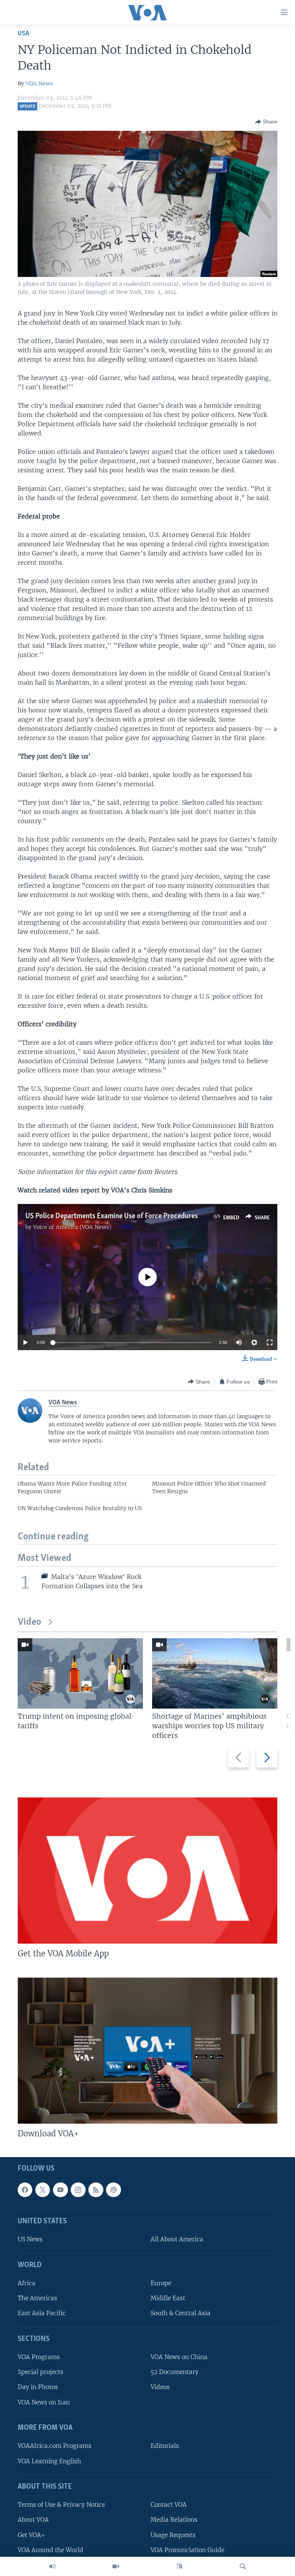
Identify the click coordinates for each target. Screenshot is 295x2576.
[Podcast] (113, 2190)
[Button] (266, 122)
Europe (161, 2283)
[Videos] (116, 2566)
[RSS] (96, 2190)
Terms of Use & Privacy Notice (61, 2505)
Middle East (168, 2298)
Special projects (41, 2372)
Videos (160, 2387)
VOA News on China (179, 2357)
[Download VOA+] (147, 2051)
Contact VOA (169, 2505)
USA (23, 34)
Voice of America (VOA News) (72, 1227)
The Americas (37, 2298)
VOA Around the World (51, 2550)
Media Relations (174, 2520)
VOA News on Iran (44, 2402)
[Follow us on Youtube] (60, 2190)
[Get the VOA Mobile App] (147, 1871)
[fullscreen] (270, 1342)
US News (30, 2239)
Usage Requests (173, 2535)
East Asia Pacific (42, 2313)
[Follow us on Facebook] (25, 2190)
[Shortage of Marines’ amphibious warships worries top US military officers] (215, 1673)
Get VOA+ (31, 2535)
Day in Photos (38, 2387)
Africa (27, 2283)
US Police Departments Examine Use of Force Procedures (112, 1216)
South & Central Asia (181, 2313)
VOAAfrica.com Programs (55, 2446)
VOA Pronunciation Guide (187, 2550)
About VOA (33, 2520)
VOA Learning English (49, 2461)
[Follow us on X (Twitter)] (43, 2190)
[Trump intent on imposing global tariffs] (80, 1673)
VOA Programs (39, 2357)
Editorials (165, 2446)
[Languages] (179, 2566)
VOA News (39, 83)
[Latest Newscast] (52, 2566)
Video (29, 1622)
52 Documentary (175, 2372)
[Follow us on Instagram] (78, 2190)
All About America (177, 2239)
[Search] (243, 2566)
